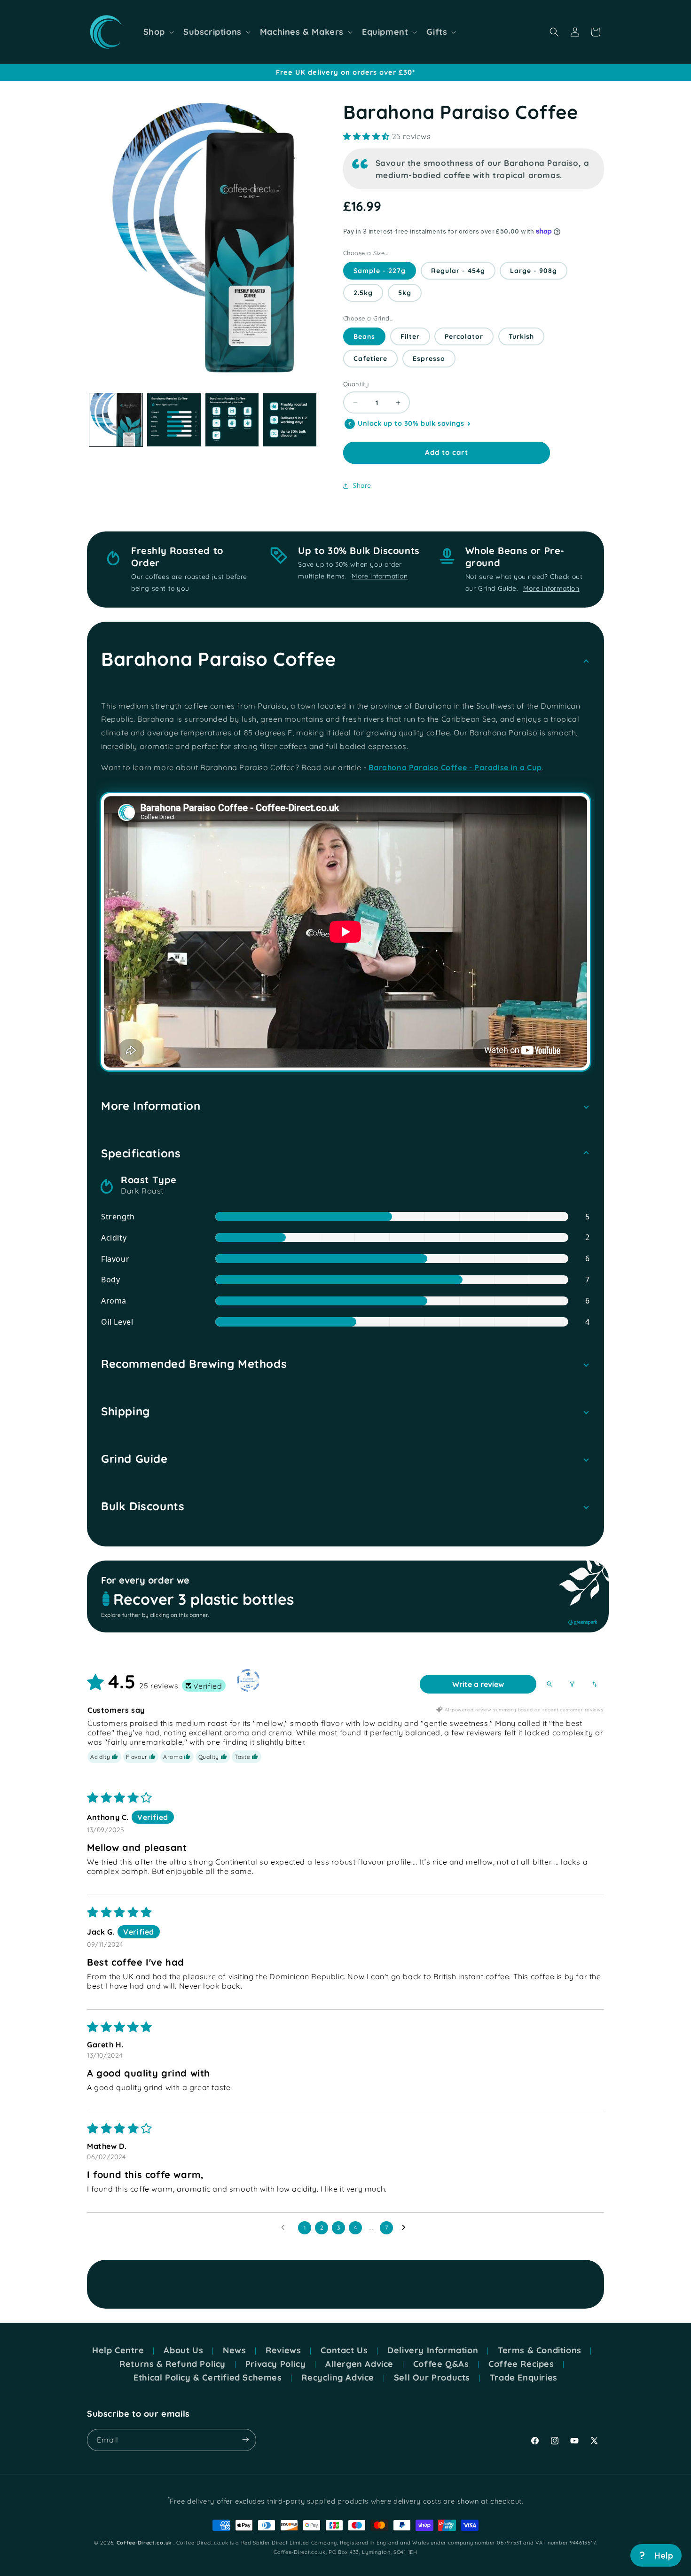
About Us (183, 2350)
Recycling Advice (338, 2378)
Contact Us (344, 2350)
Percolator (464, 336)
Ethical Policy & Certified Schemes (208, 2378)
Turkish (521, 336)
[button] (158, 32)
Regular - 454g (458, 271)
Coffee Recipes (521, 2364)
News (234, 2350)
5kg (405, 293)
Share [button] (362, 485)
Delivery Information (433, 2350)
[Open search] (550, 1684)
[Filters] (572, 1684)
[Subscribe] (245, 2439)
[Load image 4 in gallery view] (290, 420)
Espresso (429, 359)
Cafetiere (370, 359)
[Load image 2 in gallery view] (174, 420)
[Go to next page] (406, 2228)
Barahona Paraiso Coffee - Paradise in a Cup (455, 767)
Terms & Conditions (540, 2350)
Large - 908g (534, 271)
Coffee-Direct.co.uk (144, 2543)
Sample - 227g (380, 271)
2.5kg (363, 293)
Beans (364, 336)
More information (380, 576)
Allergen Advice (359, 2364)
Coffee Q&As (441, 2364)
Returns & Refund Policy (173, 2364)
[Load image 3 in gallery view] (232, 420)
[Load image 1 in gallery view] (116, 420)
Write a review (478, 1684)
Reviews (283, 2350)
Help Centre (118, 2350)
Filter (410, 336)
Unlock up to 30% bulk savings (411, 424)
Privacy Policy (275, 2364)
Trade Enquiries (524, 2378)
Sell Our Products (432, 2378)
